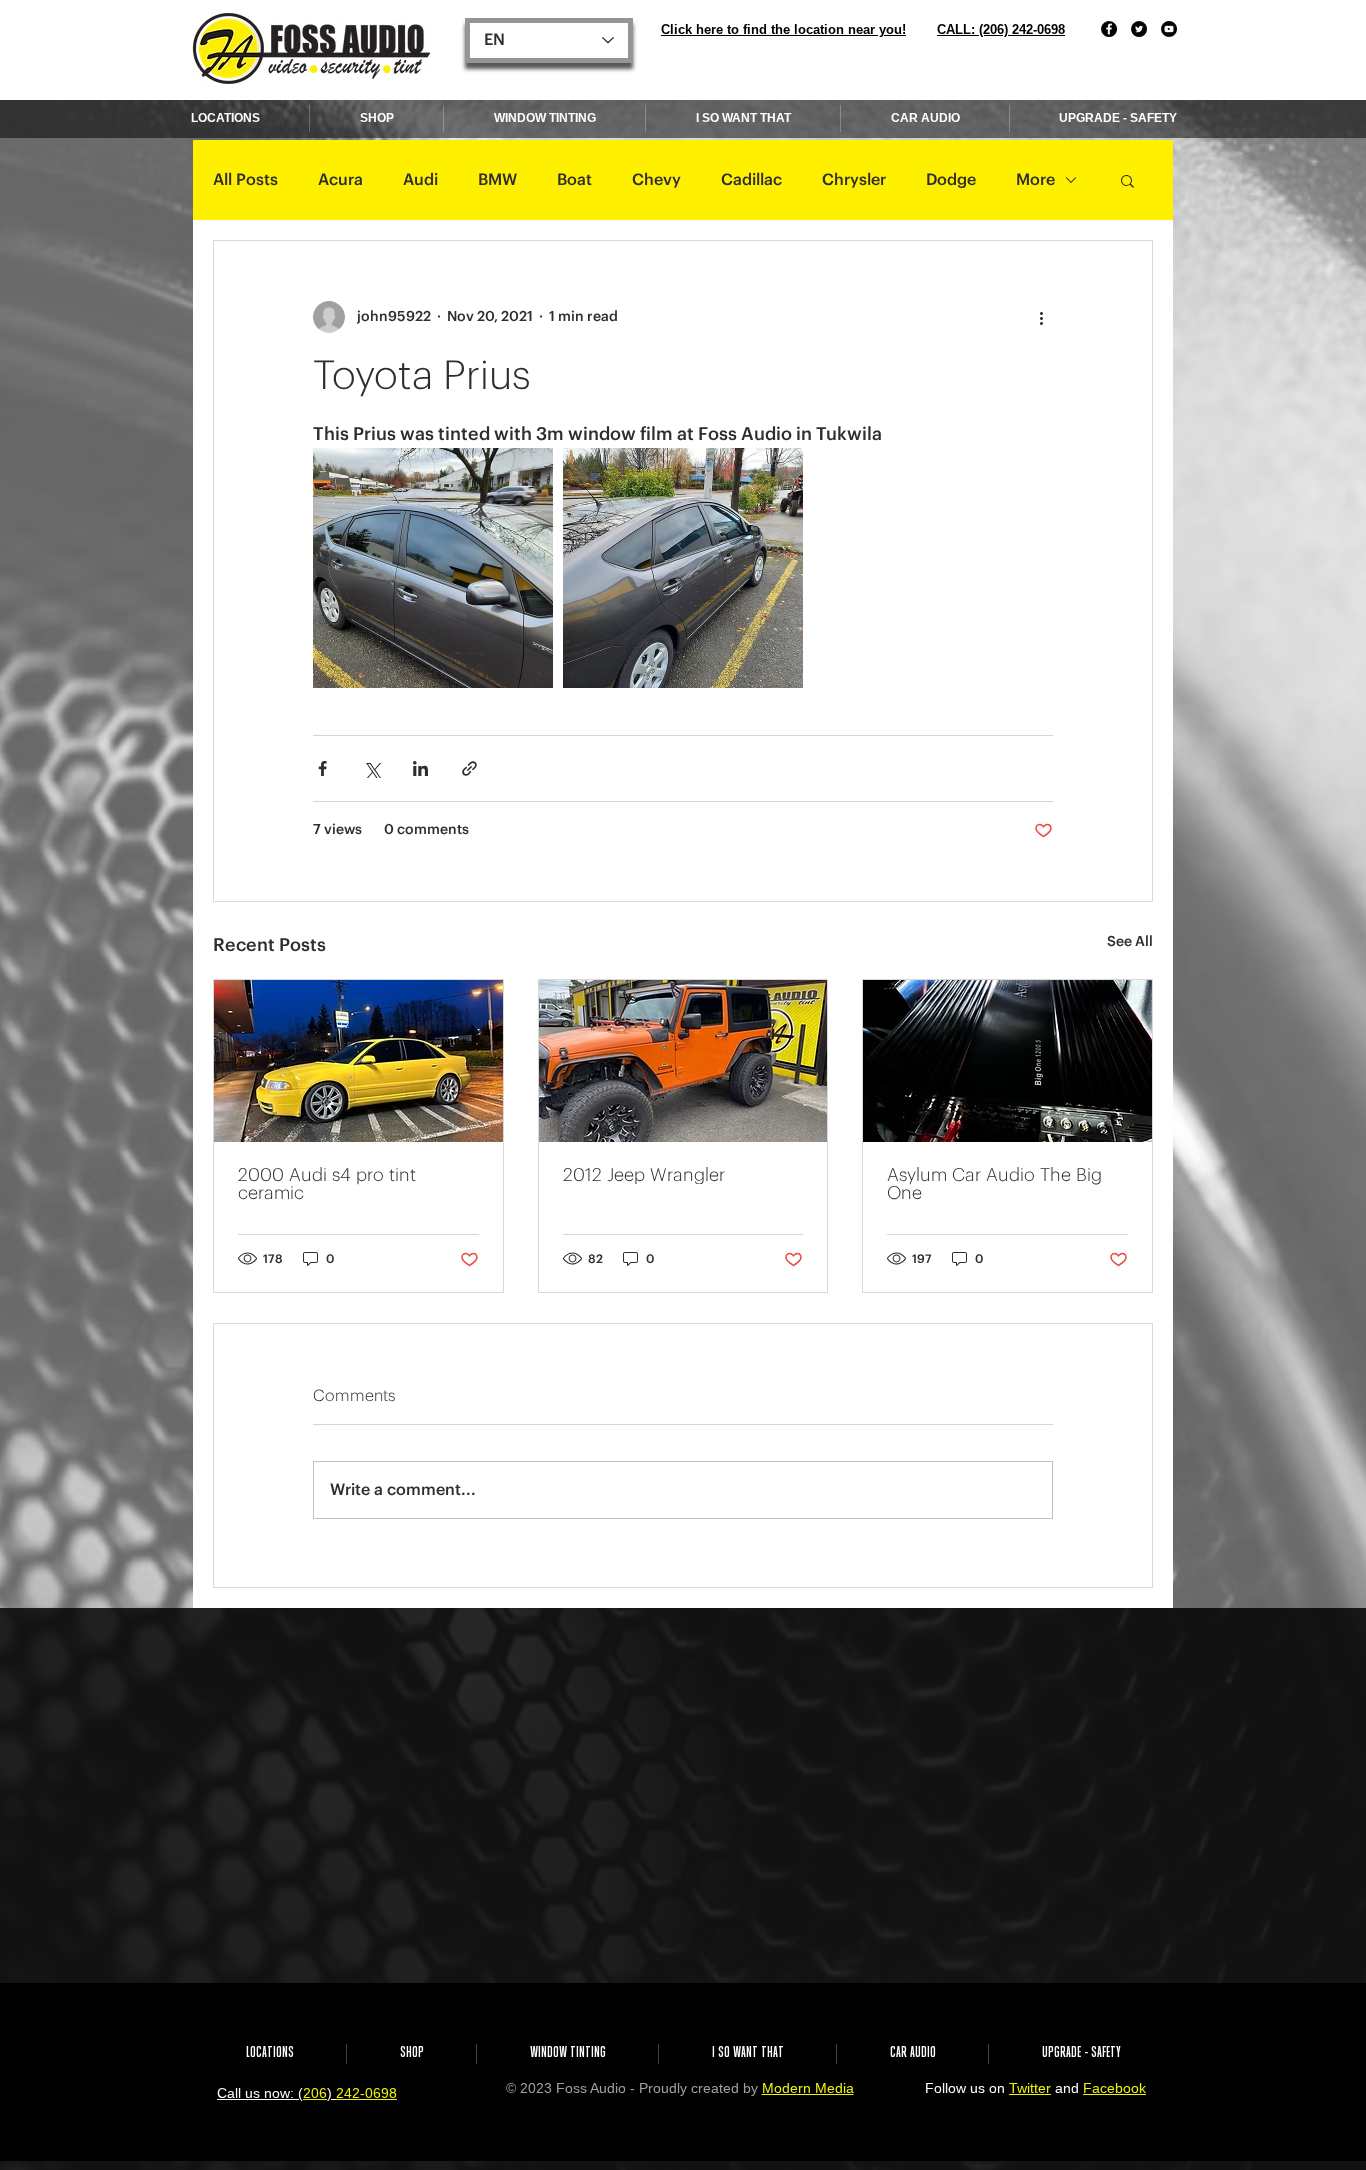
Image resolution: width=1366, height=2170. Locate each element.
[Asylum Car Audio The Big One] (1007, 1061)
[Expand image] (433, 568)
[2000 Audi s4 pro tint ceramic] (358, 1061)
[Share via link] (469, 768)
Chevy (656, 180)
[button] (1127, 180)
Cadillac (751, 180)
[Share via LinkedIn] (420, 768)
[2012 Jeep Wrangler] (683, 1061)
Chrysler (854, 180)
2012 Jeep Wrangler (644, 1175)
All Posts (245, 180)
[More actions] (1041, 317)
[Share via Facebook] (322, 768)
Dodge (951, 180)
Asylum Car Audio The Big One (994, 1184)
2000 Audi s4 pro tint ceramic (327, 1184)
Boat (574, 180)
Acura (340, 180)
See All (1130, 942)
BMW (497, 180)
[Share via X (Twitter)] (371, 768)
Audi (420, 180)
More (1035, 180)
